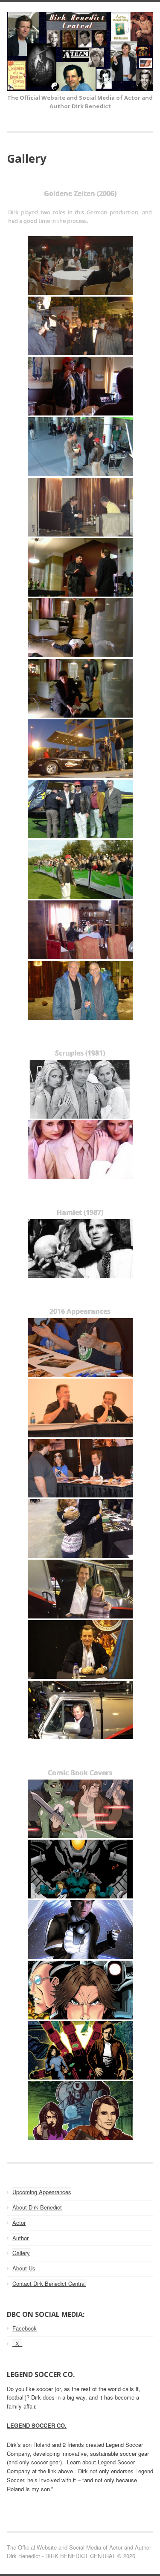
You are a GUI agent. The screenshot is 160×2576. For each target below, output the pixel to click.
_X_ (17, 2344)
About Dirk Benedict (37, 2207)
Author (20, 2238)
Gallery (21, 2253)
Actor (19, 2223)
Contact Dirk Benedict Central (49, 2283)
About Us (24, 2268)
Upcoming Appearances (42, 2192)
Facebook (25, 2328)
